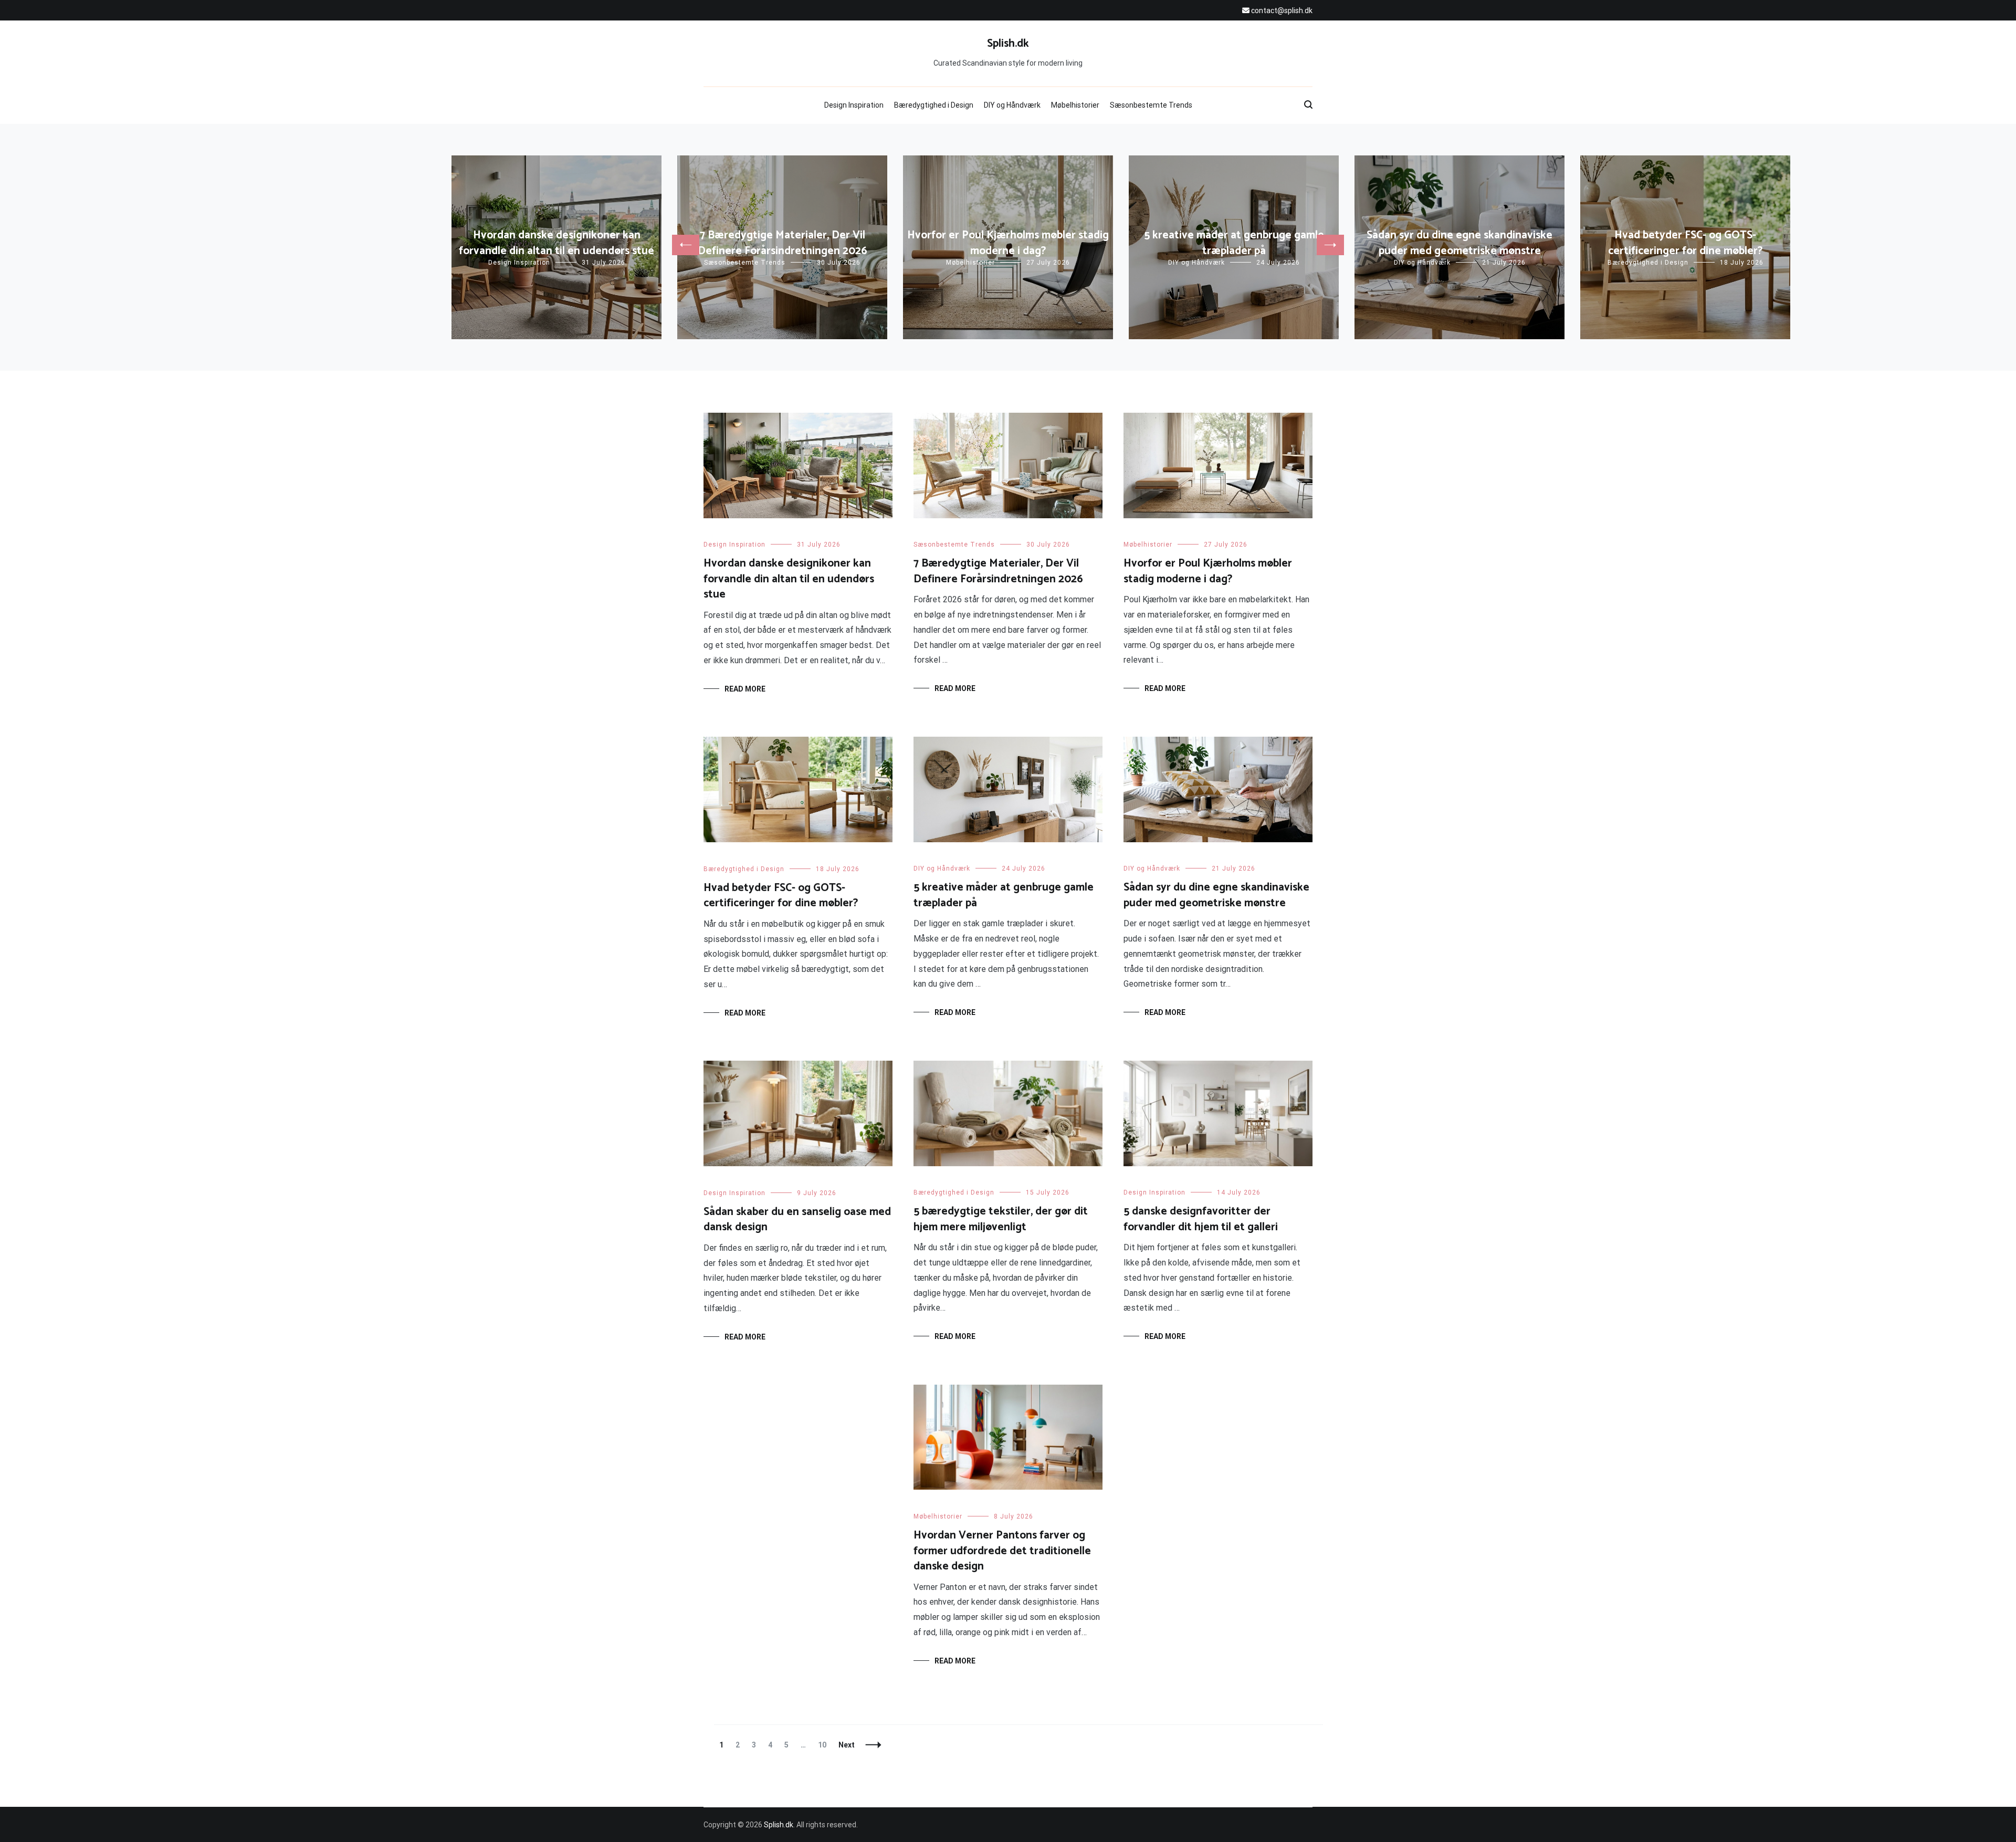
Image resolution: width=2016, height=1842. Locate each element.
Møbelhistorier (1075, 105)
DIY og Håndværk (1012, 105)
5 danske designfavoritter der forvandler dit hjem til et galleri (1201, 1219)
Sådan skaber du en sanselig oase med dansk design (797, 1220)
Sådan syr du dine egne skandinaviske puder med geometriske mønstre (1459, 243)
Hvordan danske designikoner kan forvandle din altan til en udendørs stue (556, 243)
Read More (745, 689)
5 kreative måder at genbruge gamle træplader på (1234, 243)
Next (847, 1745)
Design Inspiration (854, 105)
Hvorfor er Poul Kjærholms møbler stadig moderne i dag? (1008, 243)
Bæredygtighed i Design (934, 105)
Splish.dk (1008, 44)
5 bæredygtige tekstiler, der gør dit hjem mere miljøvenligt (1001, 1219)
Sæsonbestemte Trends (1151, 105)
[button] (686, 245)
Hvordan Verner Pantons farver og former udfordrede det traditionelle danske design (1002, 1551)
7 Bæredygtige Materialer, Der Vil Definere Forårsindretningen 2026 (783, 243)
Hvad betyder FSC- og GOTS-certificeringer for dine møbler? (1685, 243)
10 (825, 1745)
